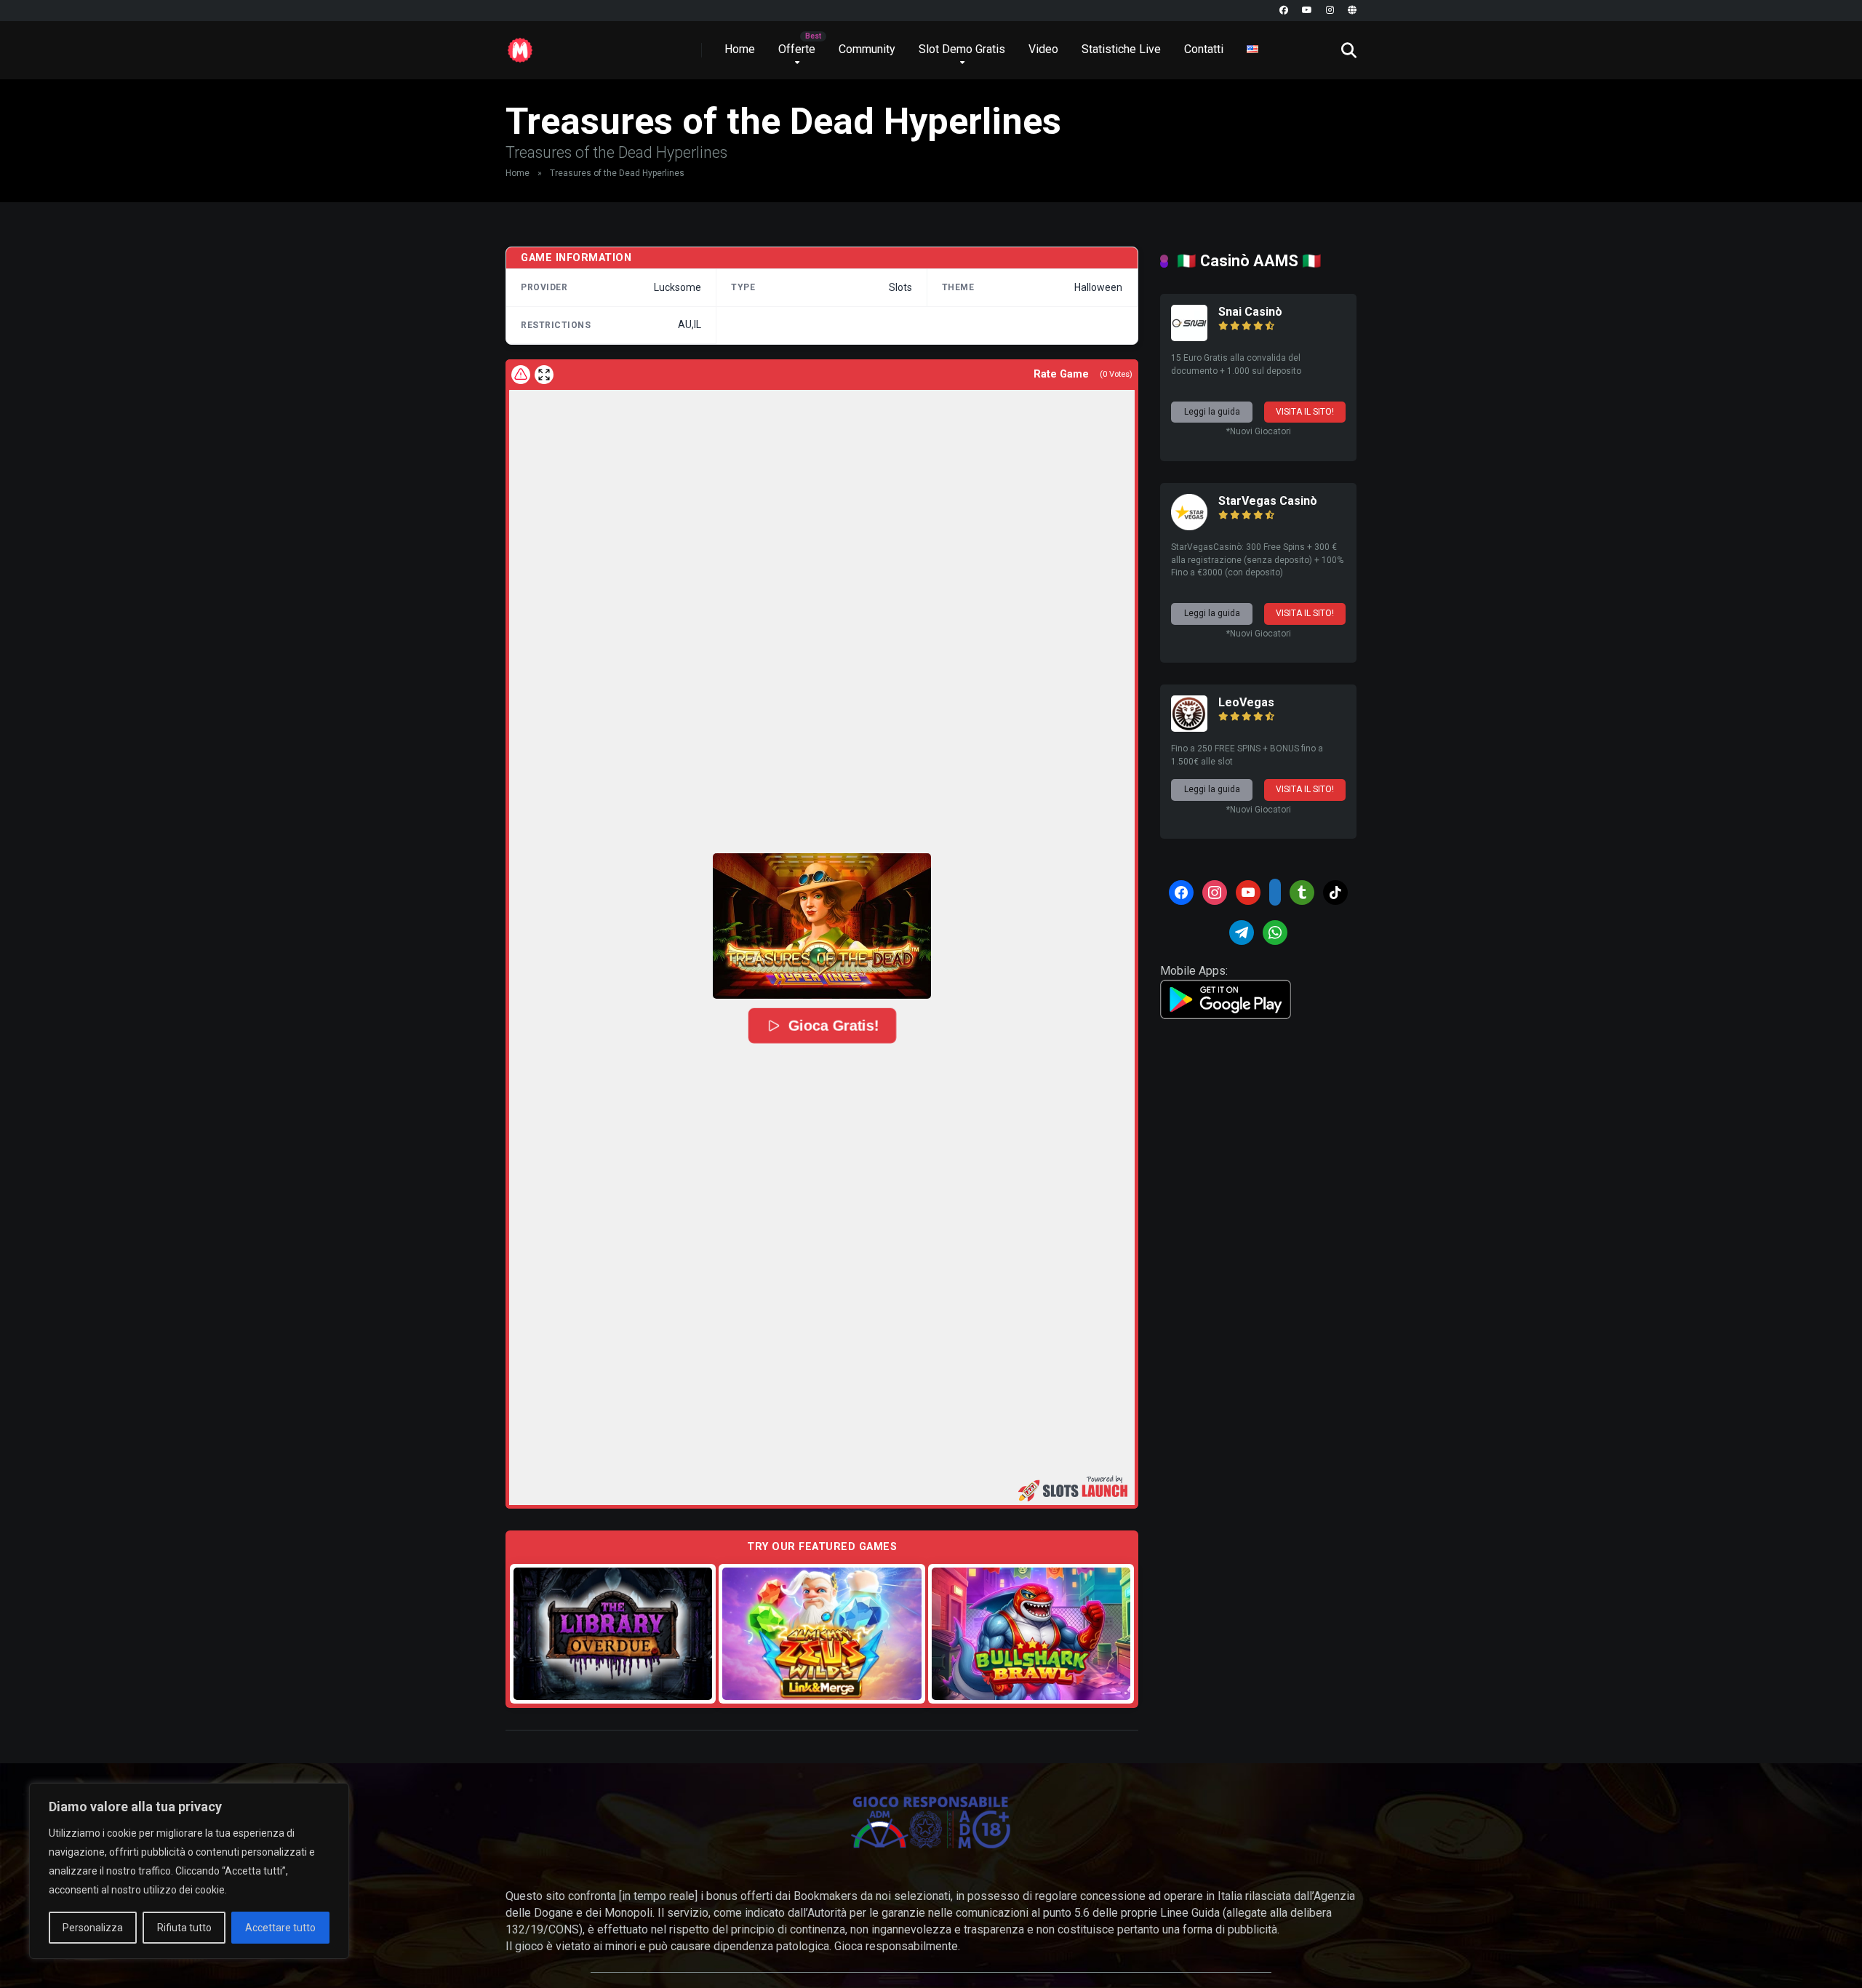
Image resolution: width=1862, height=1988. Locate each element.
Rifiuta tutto (184, 1928)
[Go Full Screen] (544, 375)
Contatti (1204, 49)
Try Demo (613, 1633)
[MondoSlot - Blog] (520, 45)
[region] (189, 1871)
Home (740, 49)
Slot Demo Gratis (962, 49)
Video (1043, 49)
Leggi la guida (1212, 412)
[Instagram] (1330, 11)
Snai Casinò (1250, 312)
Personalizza (93, 1928)
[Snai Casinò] (1189, 337)
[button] (822, 926)
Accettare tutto (280, 1928)
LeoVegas (1246, 702)
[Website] (1352, 11)
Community (867, 49)
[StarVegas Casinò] (1189, 526)
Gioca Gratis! (833, 1026)
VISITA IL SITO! (1305, 412)
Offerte (797, 49)
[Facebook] (1284, 11)
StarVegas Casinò (1268, 501)
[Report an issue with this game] (521, 375)
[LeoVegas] (1189, 728)
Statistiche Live (1121, 49)
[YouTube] (1307, 11)
